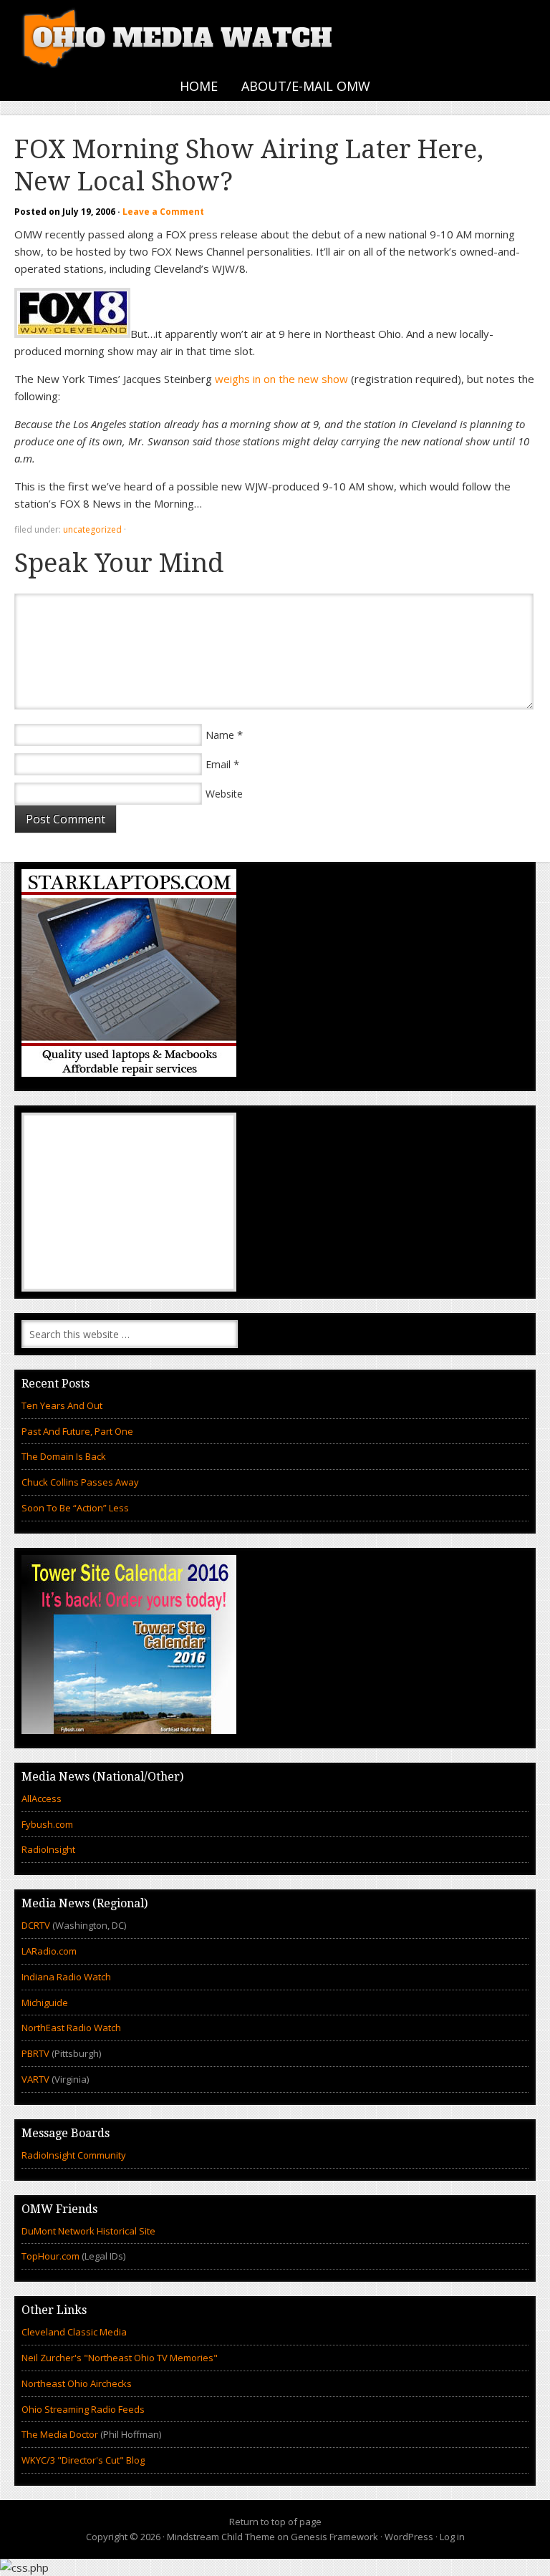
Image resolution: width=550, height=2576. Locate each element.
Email (218, 764)
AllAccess (42, 1798)
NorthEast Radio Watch (71, 2028)
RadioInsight (48, 1849)
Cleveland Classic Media (74, 2332)
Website (224, 794)
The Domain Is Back (64, 1456)
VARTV (37, 2079)
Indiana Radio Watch (66, 1977)
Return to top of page (275, 2522)
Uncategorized (92, 529)
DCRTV (37, 1925)
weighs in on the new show (281, 379)
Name (220, 735)
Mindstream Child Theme (221, 2537)
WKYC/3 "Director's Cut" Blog (83, 2460)
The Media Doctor (60, 2434)
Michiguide (45, 2003)
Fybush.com (47, 1824)
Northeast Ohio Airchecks (77, 2383)
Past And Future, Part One (77, 1431)
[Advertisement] (129, 1202)
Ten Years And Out (62, 1405)
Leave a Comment (163, 212)
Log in (452, 2537)
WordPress (409, 2537)
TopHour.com (50, 2256)
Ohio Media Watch (179, 36)
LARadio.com (49, 1951)
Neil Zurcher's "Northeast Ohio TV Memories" (120, 2358)
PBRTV (35, 2053)
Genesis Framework (334, 2537)
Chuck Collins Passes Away (80, 1482)
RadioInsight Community (74, 2155)
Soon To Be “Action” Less (75, 1508)
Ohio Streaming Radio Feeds (83, 2409)
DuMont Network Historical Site (88, 2231)
